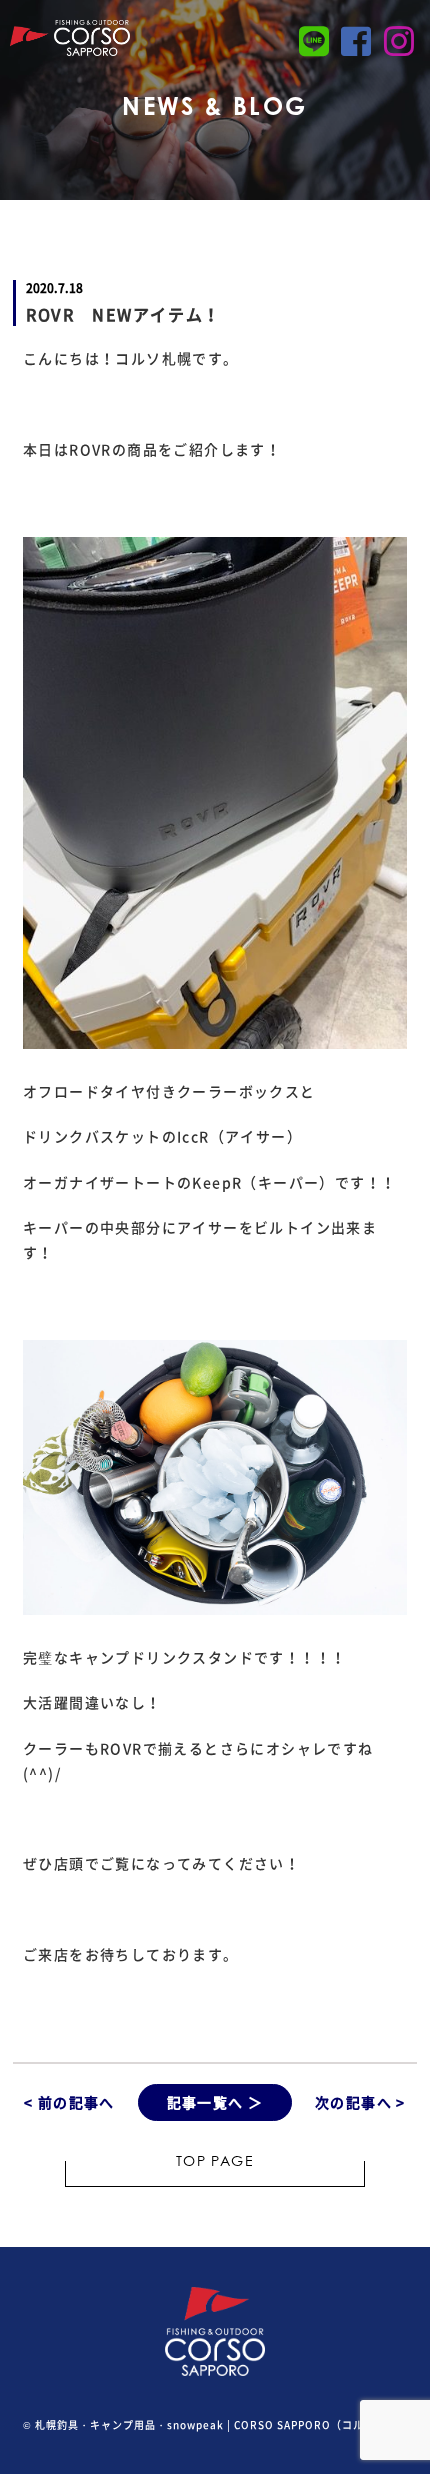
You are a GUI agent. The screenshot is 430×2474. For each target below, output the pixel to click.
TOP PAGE (215, 2163)
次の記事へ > (360, 2102)
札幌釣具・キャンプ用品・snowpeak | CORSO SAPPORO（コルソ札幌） (221, 2424)
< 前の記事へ (69, 2102)
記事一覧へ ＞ (215, 2102)
